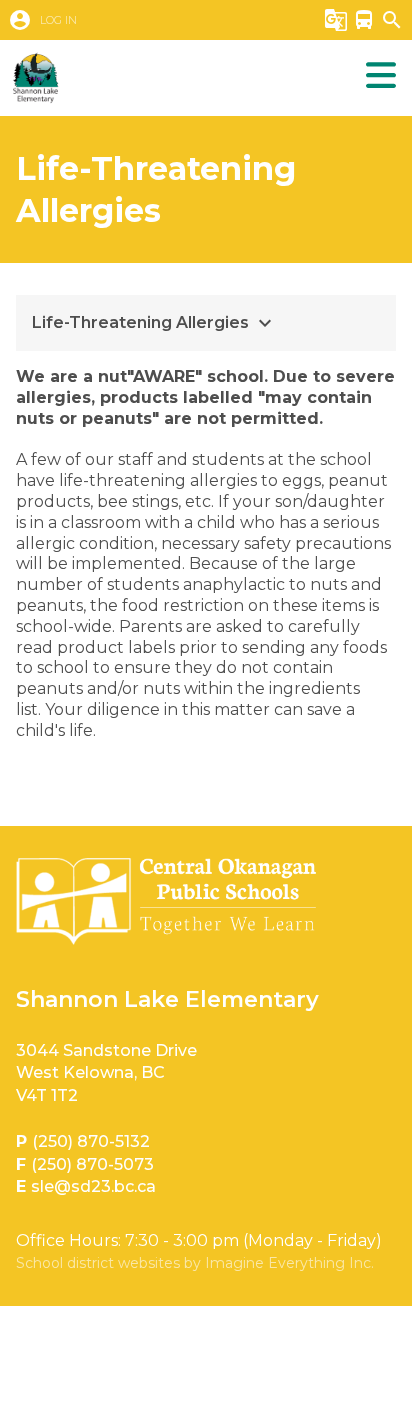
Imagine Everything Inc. (289, 1263)
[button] (146, 20)
